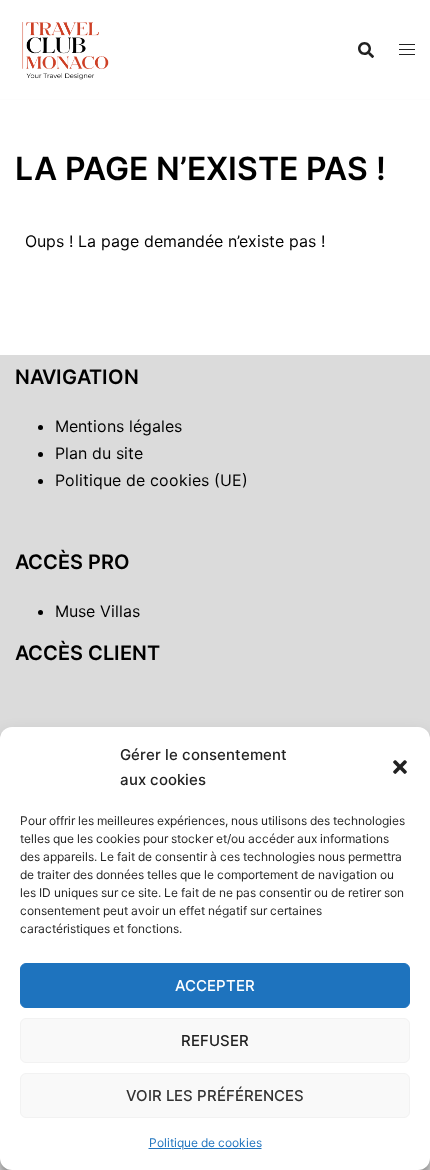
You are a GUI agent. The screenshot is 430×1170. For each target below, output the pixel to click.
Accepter (215, 985)
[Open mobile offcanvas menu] (407, 49)
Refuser (215, 1040)
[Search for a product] (366, 50)
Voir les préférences (215, 1095)
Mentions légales (118, 426)
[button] (400, 767)
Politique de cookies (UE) (151, 480)
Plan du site (99, 453)
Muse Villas (97, 611)
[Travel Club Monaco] (65, 48)
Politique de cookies (205, 1142)
